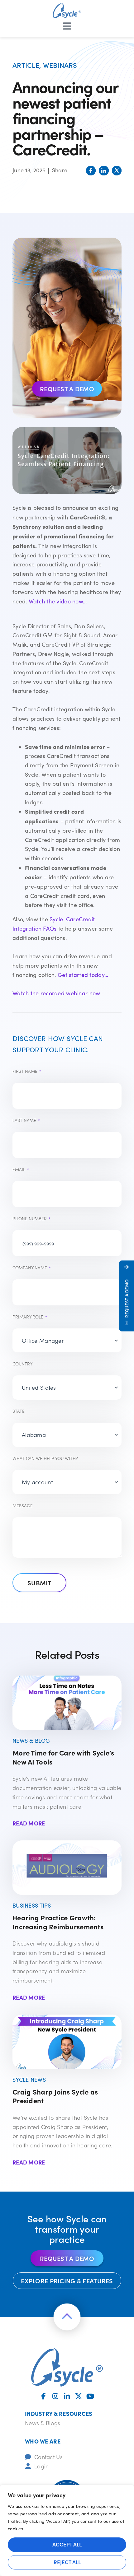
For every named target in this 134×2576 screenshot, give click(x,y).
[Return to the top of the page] (67, 2317)
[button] (91, 171)
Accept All (67, 2544)
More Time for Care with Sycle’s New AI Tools (63, 1757)
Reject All (67, 2562)
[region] (67, 2530)
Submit (39, 1583)
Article (26, 65)
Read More (29, 1823)
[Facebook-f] (44, 2396)
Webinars (60, 65)
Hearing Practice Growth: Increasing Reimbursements (58, 1922)
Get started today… (83, 975)
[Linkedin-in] (67, 2396)
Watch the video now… (58, 601)
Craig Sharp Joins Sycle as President (55, 2096)
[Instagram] (55, 2396)
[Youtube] (90, 2396)
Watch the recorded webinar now (56, 993)
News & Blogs (43, 2423)
